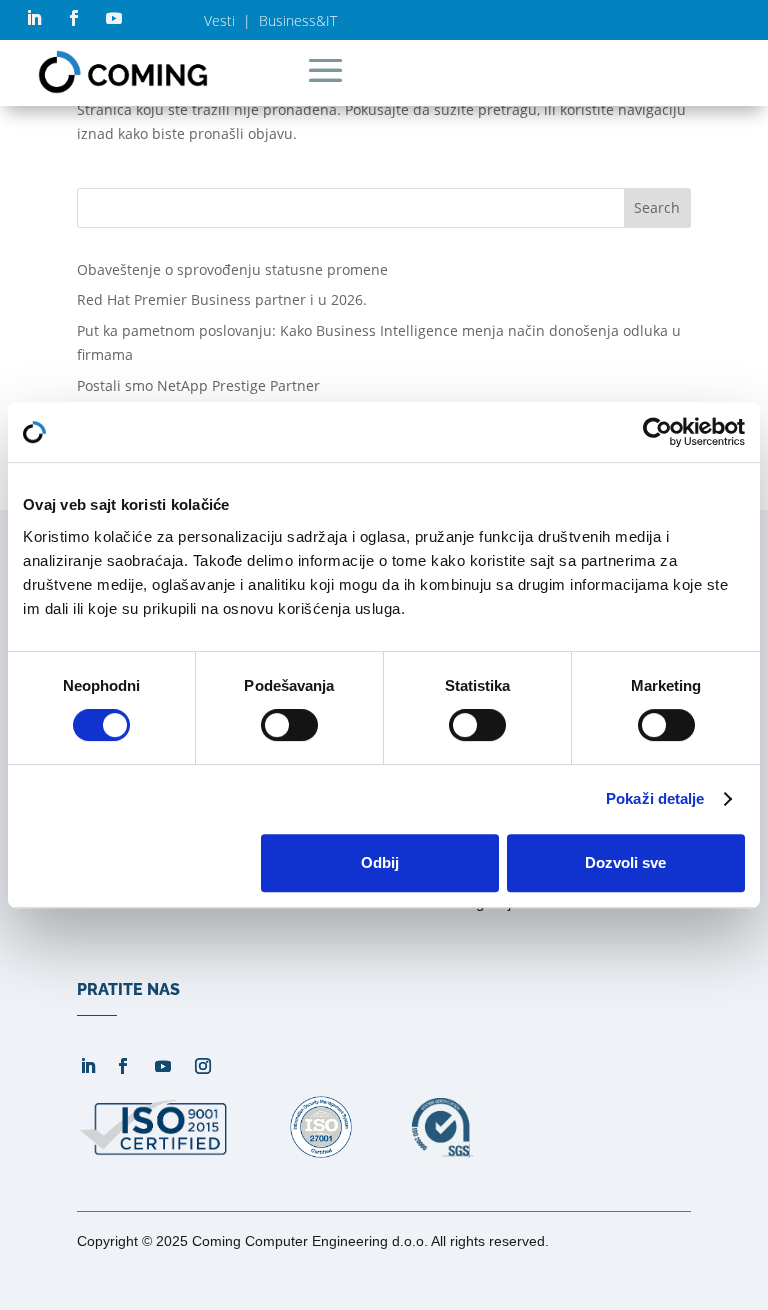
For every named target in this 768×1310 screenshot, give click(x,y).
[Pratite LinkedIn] (34, 18)
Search (657, 207)
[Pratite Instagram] (203, 1066)
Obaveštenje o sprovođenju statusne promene (232, 269)
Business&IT (298, 20)
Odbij (380, 862)
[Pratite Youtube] (114, 18)
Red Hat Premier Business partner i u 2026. (222, 299)
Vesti (219, 20)
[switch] (289, 725)
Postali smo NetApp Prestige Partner (198, 385)
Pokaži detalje (655, 798)
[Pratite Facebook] (74, 18)
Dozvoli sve (625, 862)
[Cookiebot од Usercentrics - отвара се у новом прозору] (657, 432)
